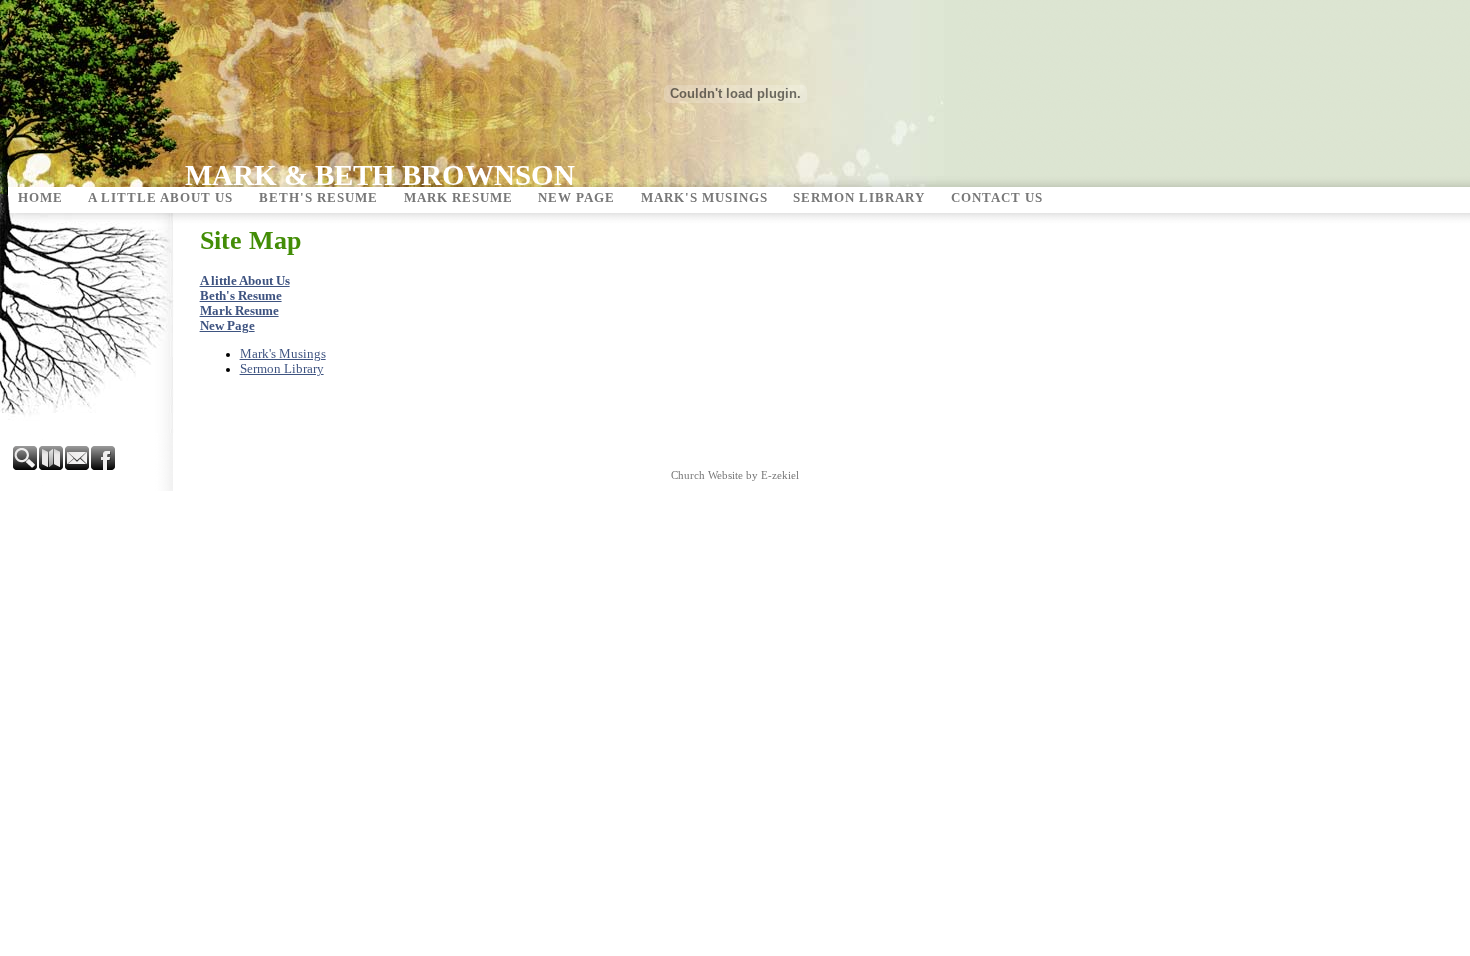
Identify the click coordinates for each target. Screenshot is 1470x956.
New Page (576, 198)
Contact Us (997, 198)
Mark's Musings (704, 198)
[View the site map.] (52, 466)
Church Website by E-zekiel (735, 475)
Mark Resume (458, 198)
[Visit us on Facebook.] (104, 466)
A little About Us (160, 198)
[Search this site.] (26, 466)
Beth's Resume (318, 198)
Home (40, 198)
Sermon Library (859, 198)
